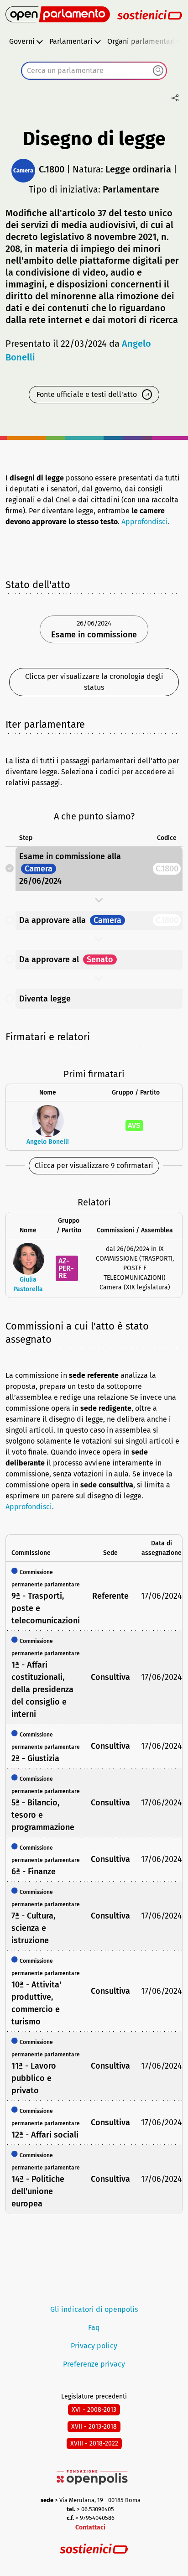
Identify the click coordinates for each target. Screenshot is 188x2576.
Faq (94, 2328)
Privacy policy (94, 2346)
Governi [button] (22, 41)
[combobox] (94, 71)
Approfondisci (145, 522)
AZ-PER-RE (66, 1268)
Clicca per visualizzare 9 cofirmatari (94, 1165)
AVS (134, 1125)
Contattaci (90, 2527)
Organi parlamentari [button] (141, 41)
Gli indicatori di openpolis (94, 2309)
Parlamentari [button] (71, 41)
